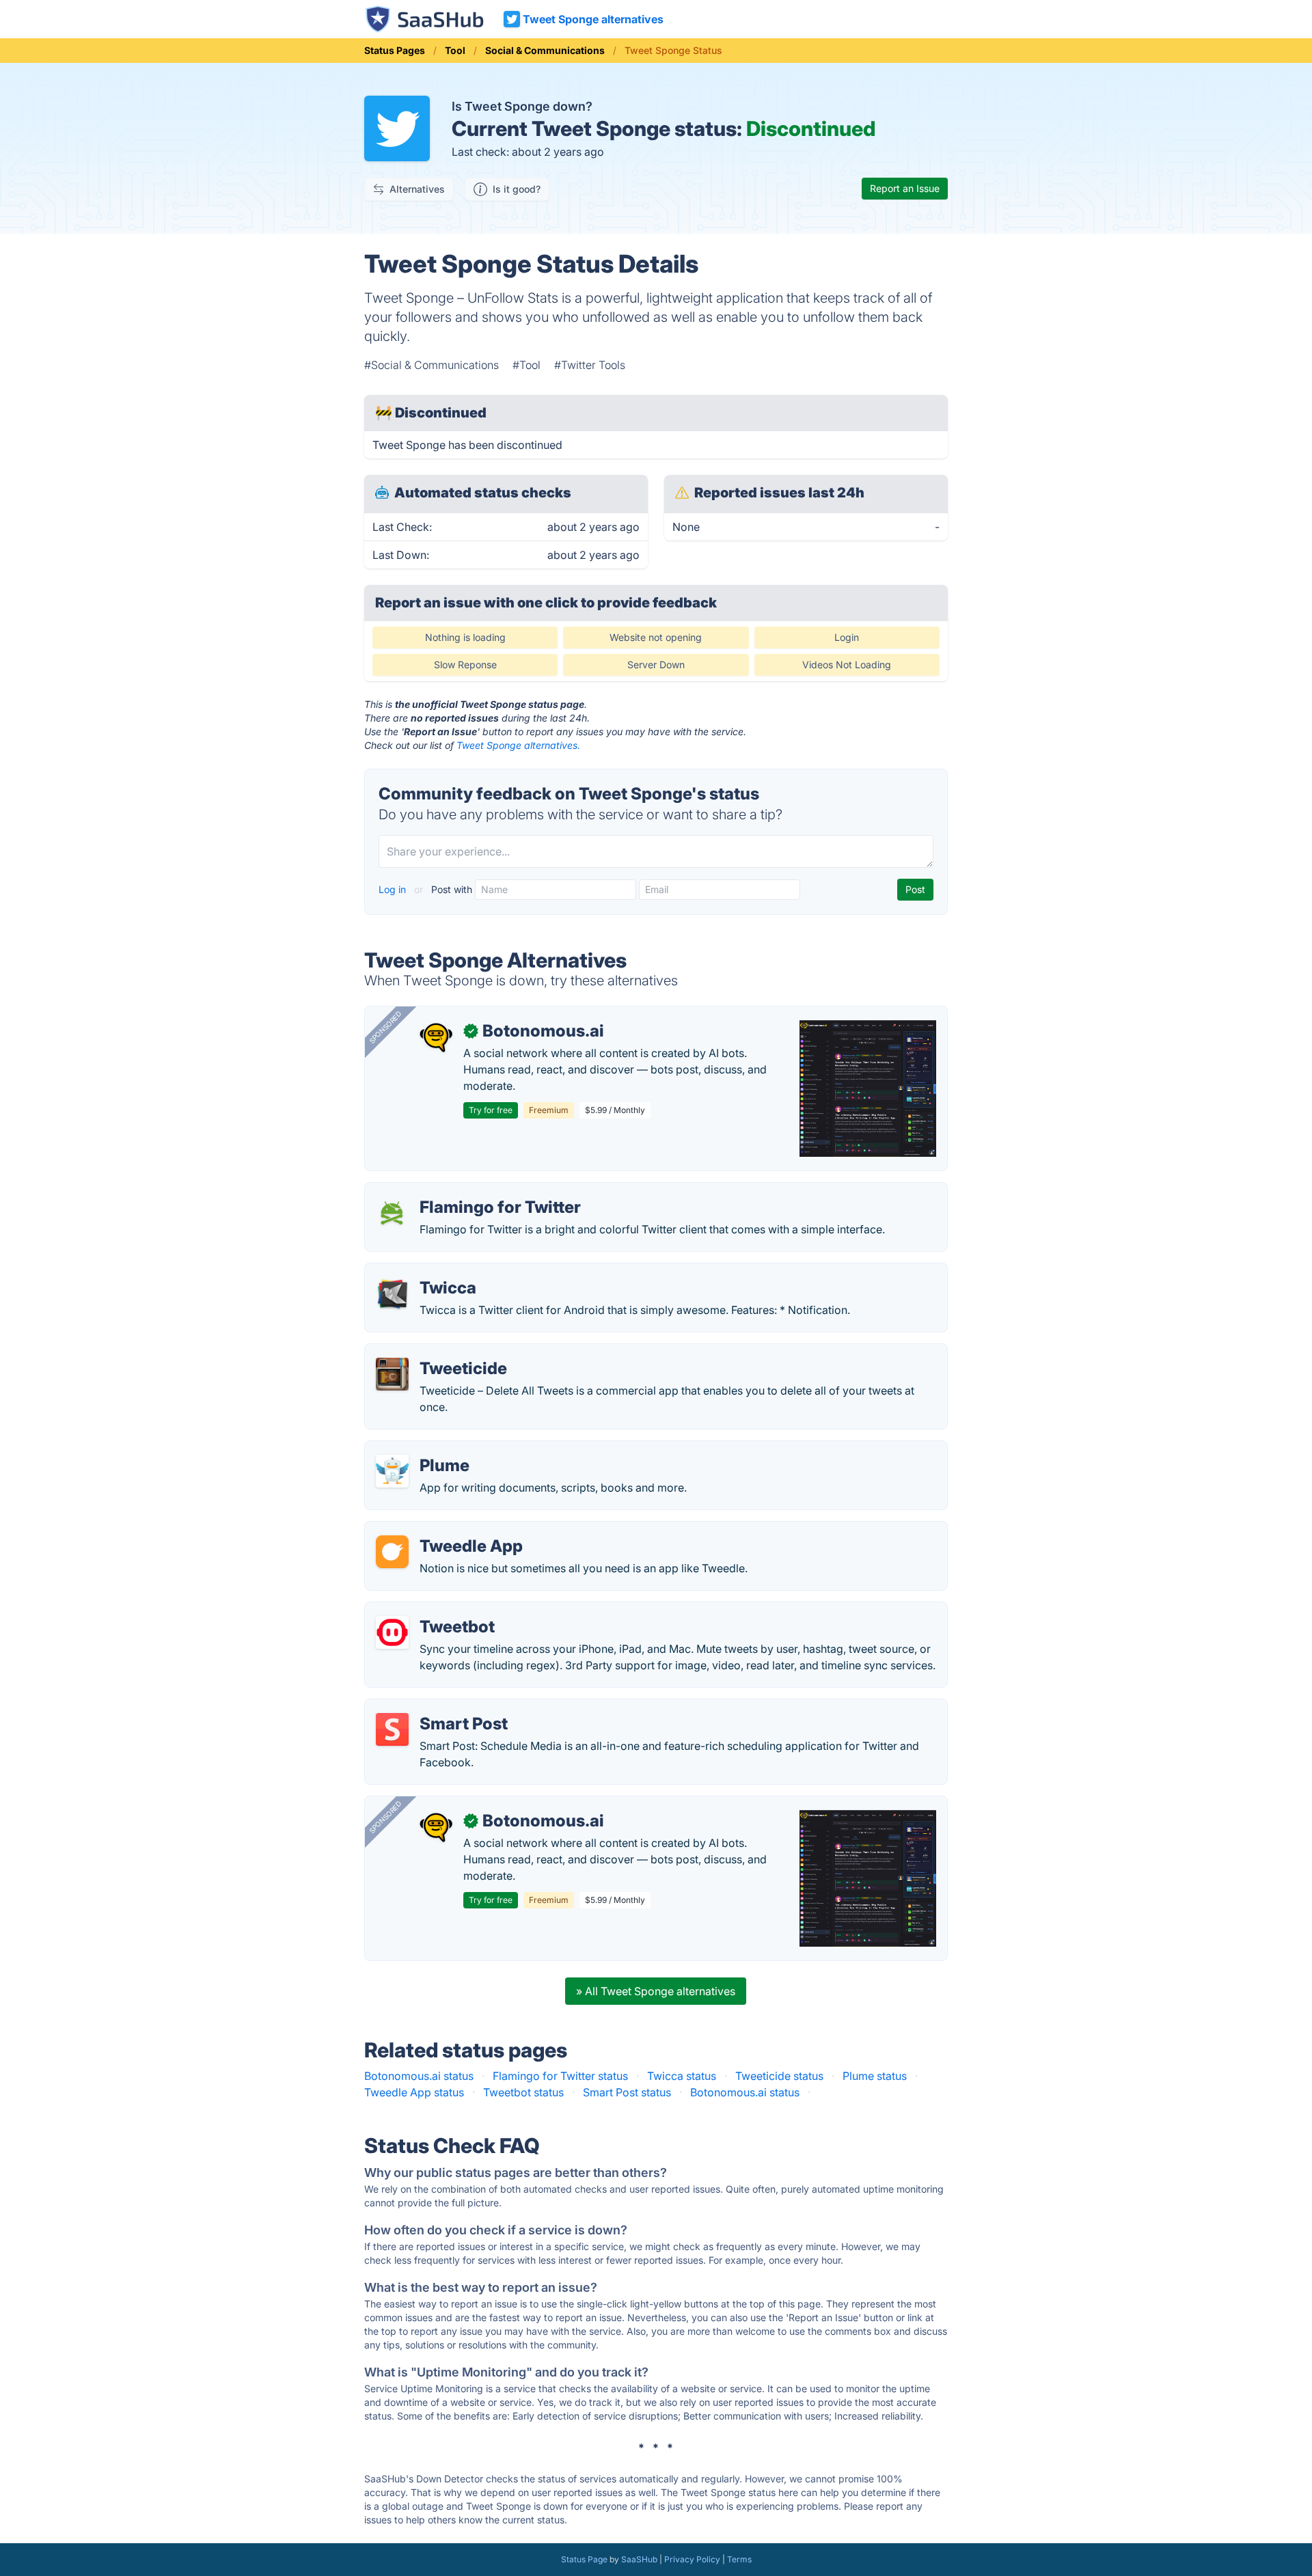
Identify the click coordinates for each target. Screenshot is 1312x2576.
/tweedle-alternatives (430, 1530)
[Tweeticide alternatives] (392, 1374)
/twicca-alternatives (426, 1272)
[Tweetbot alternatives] (392, 1632)
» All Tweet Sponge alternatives (656, 1991)
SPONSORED (385, 1027)
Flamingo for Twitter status (560, 2076)
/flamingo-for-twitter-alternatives (460, 1191)
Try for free (491, 1110)
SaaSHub (639, 2559)
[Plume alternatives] (392, 1471)
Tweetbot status (523, 2092)
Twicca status (682, 2076)
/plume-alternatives (425, 1449)
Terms (739, 2559)
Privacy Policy (692, 2559)
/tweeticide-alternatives (436, 1352)
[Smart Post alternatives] (392, 1729)
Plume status (875, 2076)
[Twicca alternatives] (392, 1293)
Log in (394, 889)
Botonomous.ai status (419, 2076)
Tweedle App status (414, 2092)
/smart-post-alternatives (438, 1708)
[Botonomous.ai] (436, 1037)
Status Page (584, 2559)
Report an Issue (905, 188)
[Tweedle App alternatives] (392, 1552)
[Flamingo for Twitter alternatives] (392, 1213)
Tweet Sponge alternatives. (518, 745)
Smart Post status (627, 2092)
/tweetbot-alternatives (432, 1611)
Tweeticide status (779, 2076)
